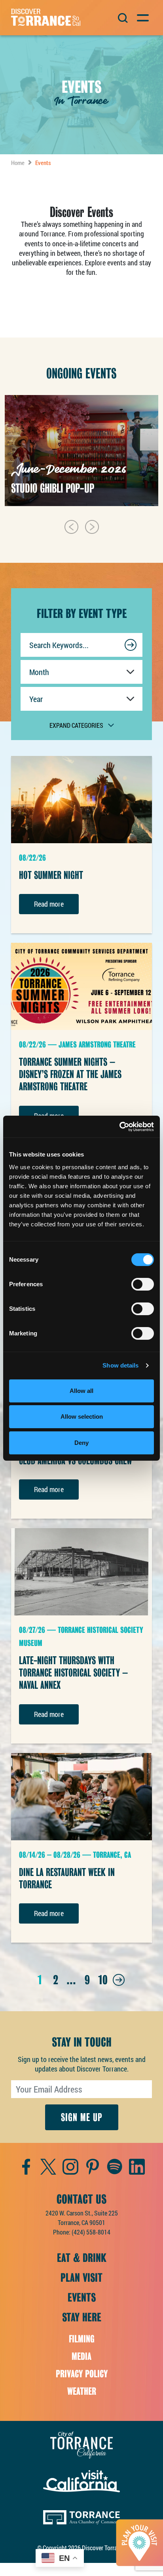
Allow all (81, 1391)
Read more (49, 904)
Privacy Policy (82, 2374)
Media (81, 2356)
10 (103, 1980)
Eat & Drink (82, 2258)
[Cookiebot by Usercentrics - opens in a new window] (119, 1127)
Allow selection (82, 1417)
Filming (82, 2339)
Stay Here (82, 2317)
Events (82, 2298)
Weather (82, 2391)
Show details (120, 1365)
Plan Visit (81, 2278)
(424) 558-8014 (91, 2232)
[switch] (143, 1284)
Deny (81, 1443)
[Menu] (142, 17)
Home (18, 163)
